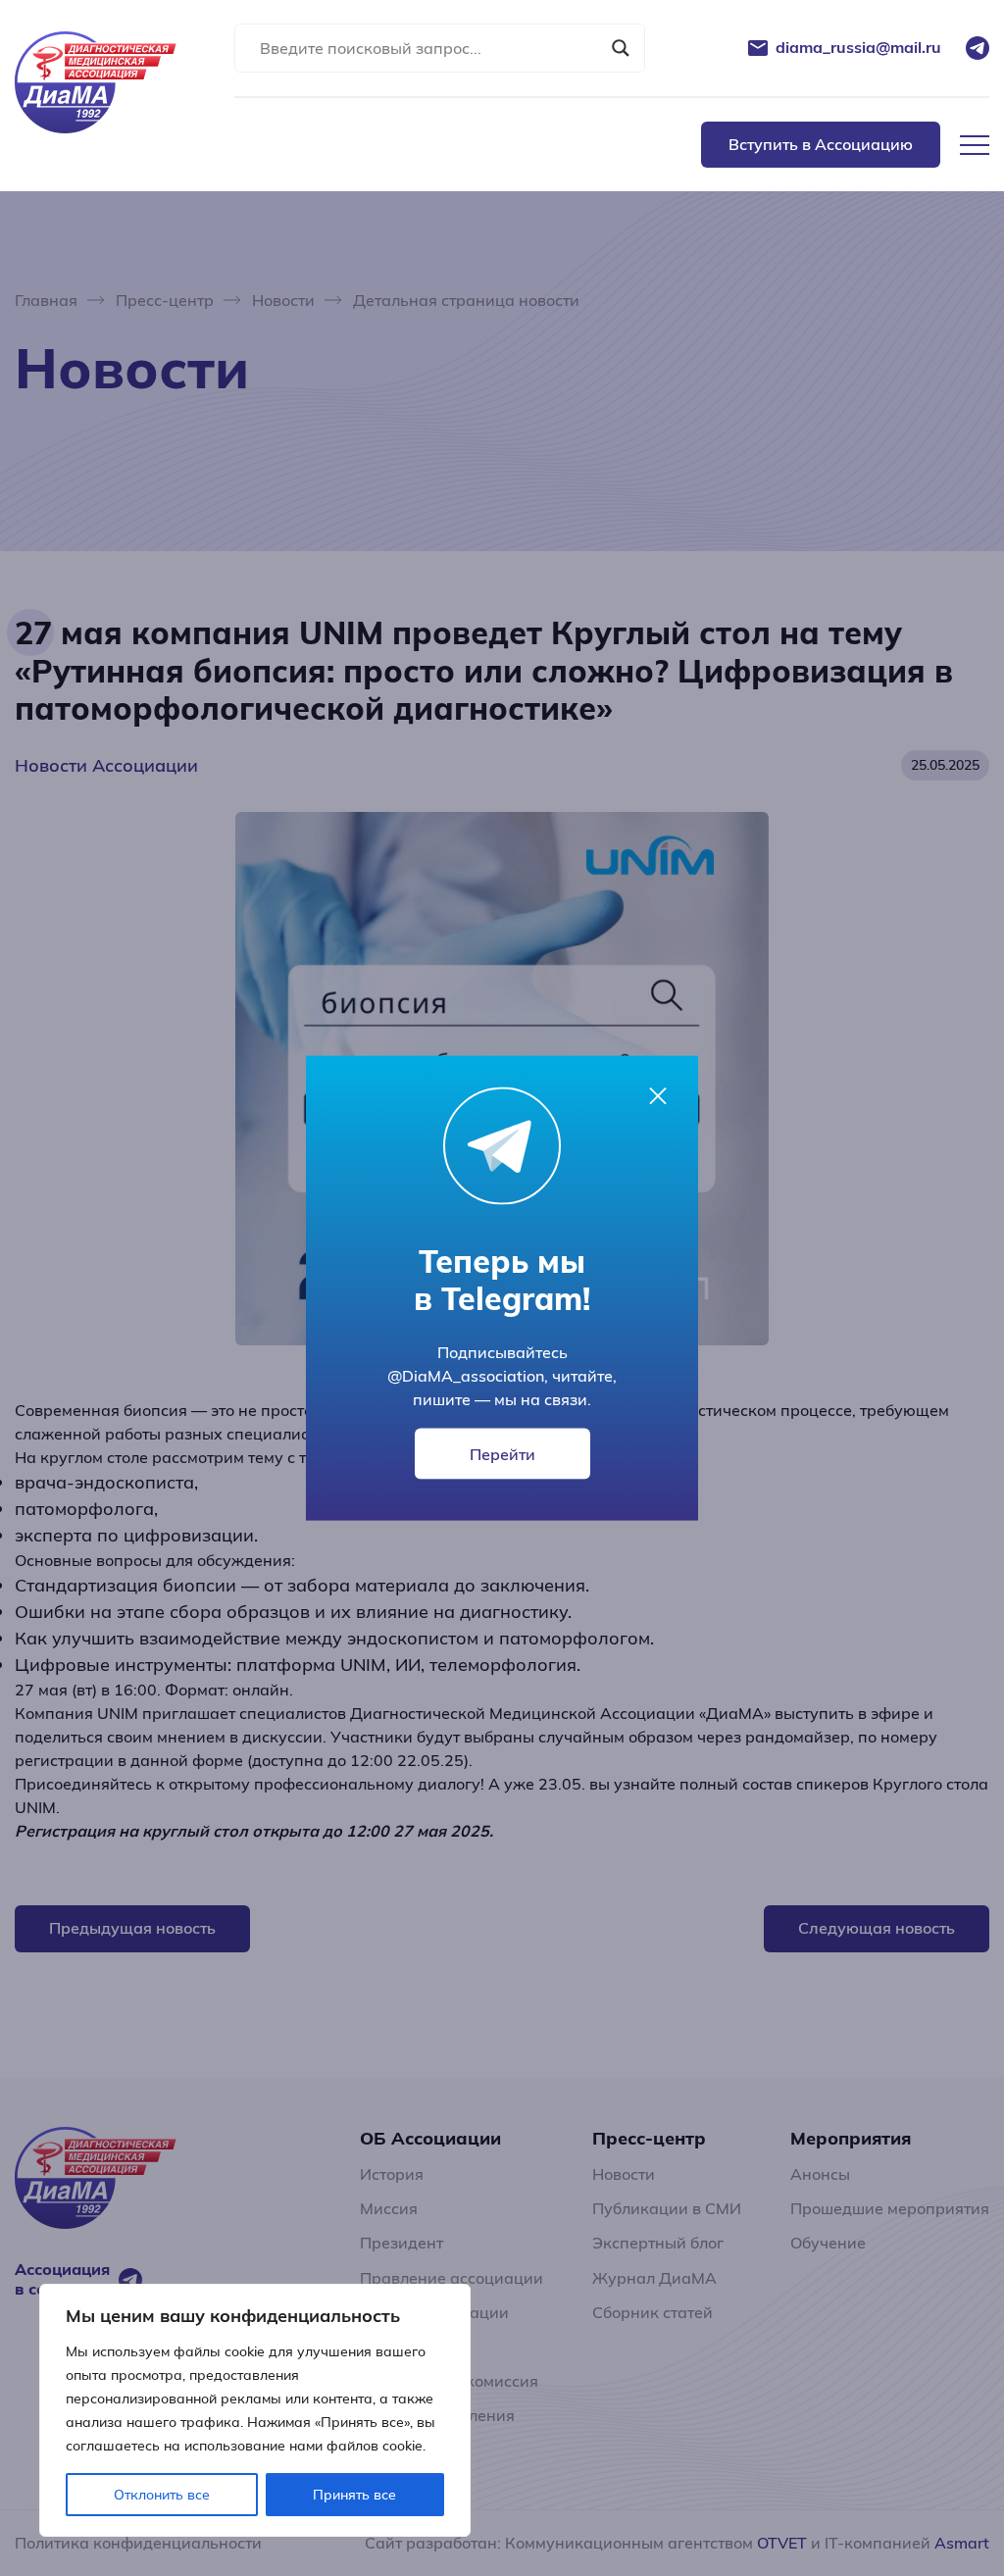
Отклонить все (162, 2495)
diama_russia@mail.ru (858, 48)
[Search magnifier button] (621, 48)
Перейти (502, 1454)
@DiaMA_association (466, 1376)
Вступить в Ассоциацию (821, 144)
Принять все (354, 2495)
